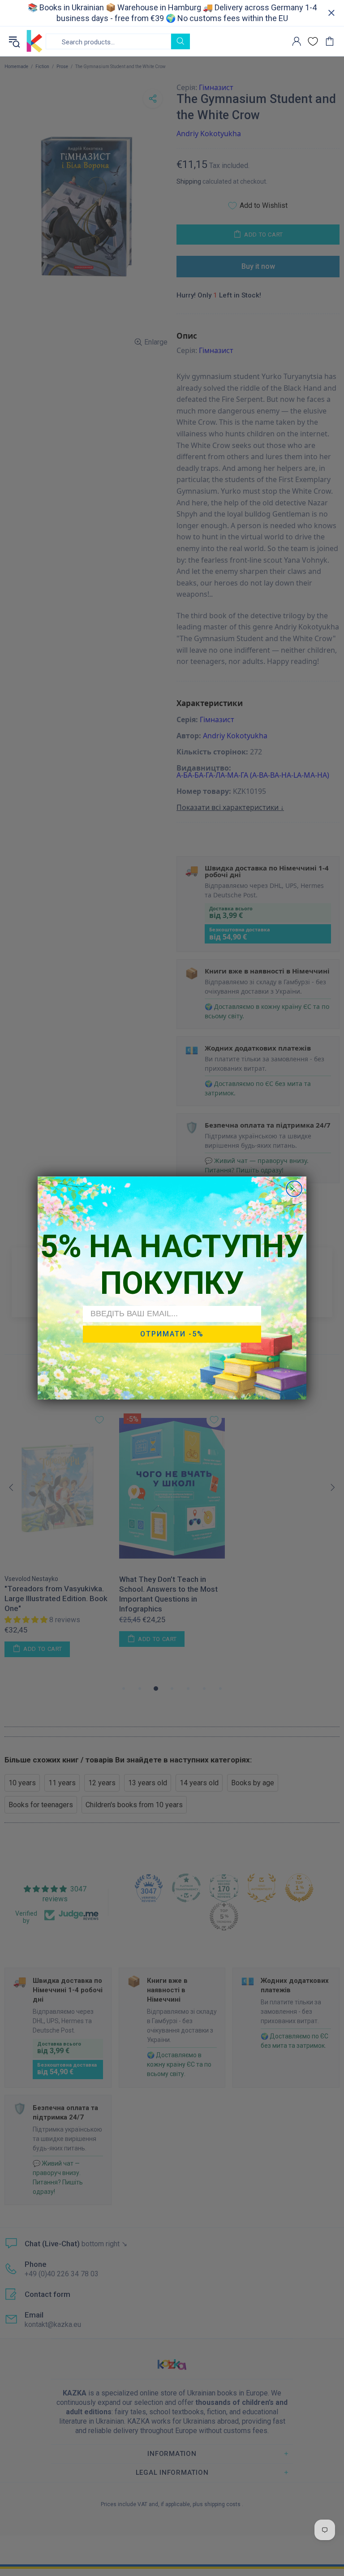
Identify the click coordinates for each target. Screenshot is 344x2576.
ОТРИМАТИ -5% (172, 1334)
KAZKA (34, 41)
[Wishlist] (313, 41)
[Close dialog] (294, 1189)
